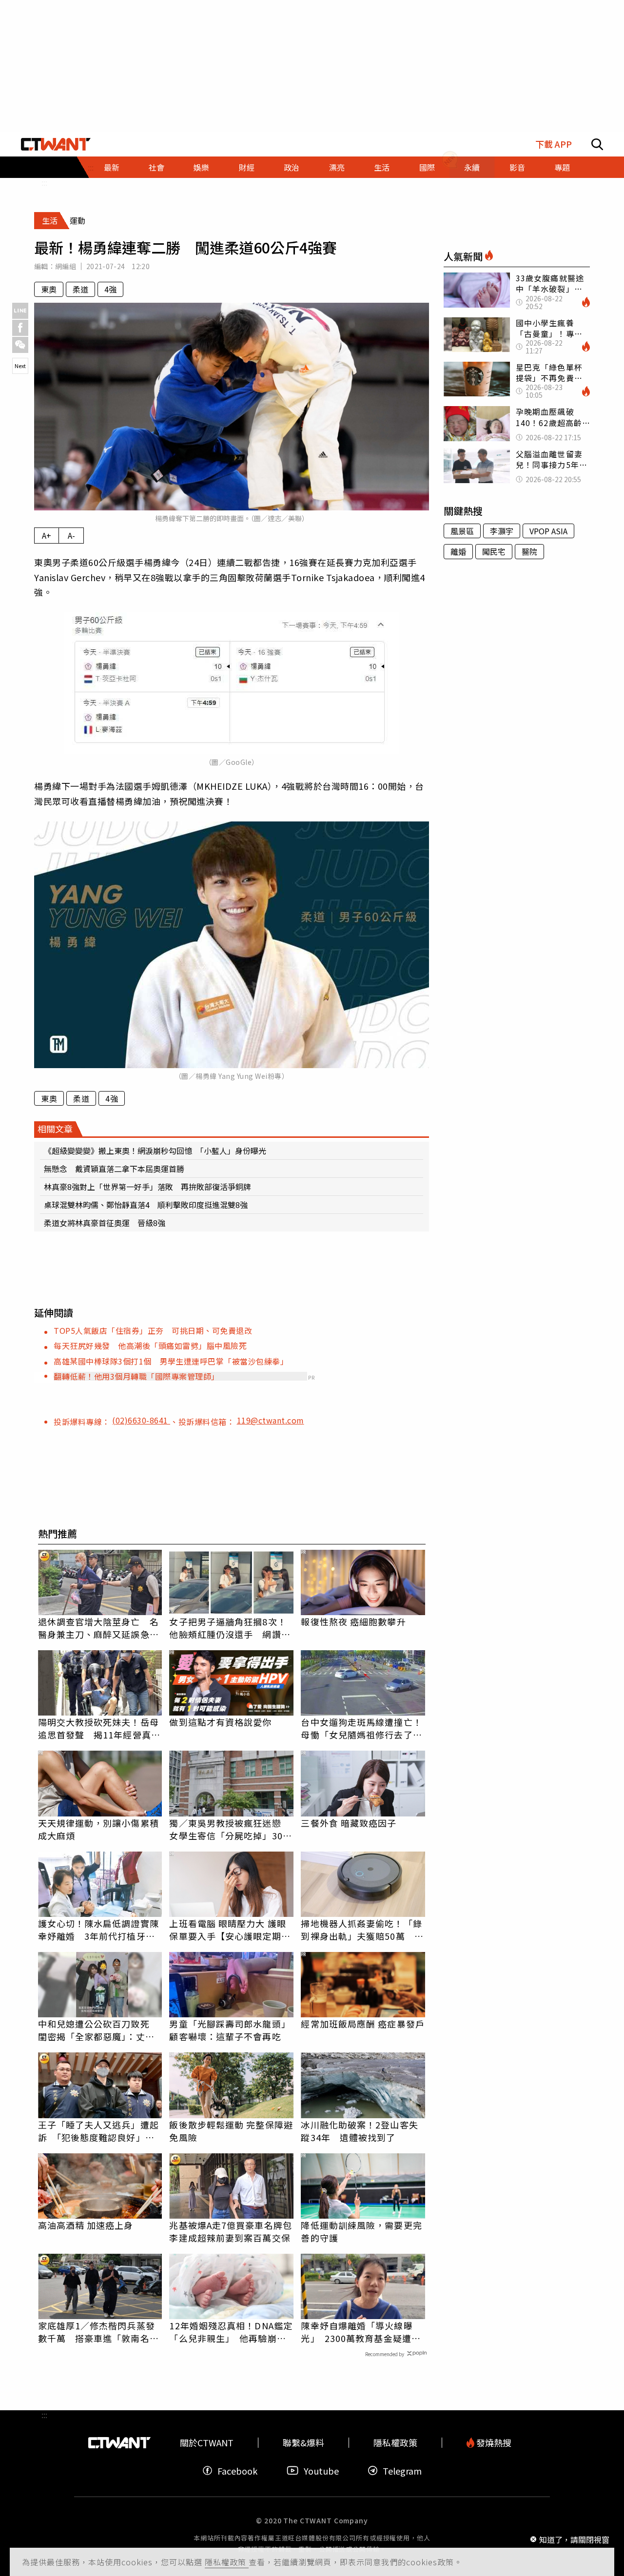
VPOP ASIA (548, 531)
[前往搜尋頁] (597, 144)
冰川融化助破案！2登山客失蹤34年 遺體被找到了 (359, 2131)
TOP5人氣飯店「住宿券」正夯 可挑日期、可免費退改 (153, 1330)
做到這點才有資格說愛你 (220, 1722)
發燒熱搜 (493, 2443)
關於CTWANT (207, 2443)
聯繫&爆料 (303, 2443)
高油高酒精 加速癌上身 (86, 2225)
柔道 (80, 289)
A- (71, 535)
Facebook (237, 2470)
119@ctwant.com (271, 1420)
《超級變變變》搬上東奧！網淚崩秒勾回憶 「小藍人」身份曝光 (155, 1151)
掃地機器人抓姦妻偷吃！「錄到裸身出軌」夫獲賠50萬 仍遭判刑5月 (362, 1930)
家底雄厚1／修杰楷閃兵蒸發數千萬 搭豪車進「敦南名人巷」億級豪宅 (98, 2332)
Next (20, 366)
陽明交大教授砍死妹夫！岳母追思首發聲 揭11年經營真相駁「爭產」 (99, 1728)
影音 (517, 167)
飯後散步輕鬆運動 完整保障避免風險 (231, 2131)
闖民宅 (494, 551)
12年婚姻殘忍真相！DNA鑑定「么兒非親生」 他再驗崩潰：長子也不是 (231, 2332)
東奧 (49, 289)
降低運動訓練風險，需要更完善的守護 (361, 2231)
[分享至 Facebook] (20, 328)
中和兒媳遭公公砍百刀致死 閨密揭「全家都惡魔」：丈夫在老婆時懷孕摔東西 (98, 2030)
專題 (562, 167)
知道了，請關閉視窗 (574, 2539)
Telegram (402, 2470)
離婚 (458, 551)
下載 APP (554, 144)
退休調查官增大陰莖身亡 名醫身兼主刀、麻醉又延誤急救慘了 (98, 1628)
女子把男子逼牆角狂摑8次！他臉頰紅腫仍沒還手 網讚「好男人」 (228, 1628)
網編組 (66, 266)
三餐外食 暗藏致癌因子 (349, 1823)
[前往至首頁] (56, 144)
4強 (110, 289)
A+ (47, 535)
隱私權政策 (227, 2562)
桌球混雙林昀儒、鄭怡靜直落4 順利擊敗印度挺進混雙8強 (146, 1205)
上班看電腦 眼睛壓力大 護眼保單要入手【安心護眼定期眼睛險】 (230, 1930)
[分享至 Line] (20, 311)
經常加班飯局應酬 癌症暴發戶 (362, 2024)
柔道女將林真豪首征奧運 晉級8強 (105, 1223)
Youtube (321, 2470)
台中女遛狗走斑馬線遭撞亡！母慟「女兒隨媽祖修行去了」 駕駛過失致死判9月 (363, 1728)
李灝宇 (502, 531)
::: (44, 182)
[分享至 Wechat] (20, 345)
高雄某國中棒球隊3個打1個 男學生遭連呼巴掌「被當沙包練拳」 (171, 1361)
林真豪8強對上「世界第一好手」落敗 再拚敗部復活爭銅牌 (147, 1187)
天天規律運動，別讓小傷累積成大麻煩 (98, 1829)
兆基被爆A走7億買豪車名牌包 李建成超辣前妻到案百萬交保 (231, 2231)
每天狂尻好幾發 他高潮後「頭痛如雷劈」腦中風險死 (150, 1346)
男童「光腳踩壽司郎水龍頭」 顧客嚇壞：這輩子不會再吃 (231, 2030)
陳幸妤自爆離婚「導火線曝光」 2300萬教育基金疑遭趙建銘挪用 (361, 2332)
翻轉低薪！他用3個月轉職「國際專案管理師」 (136, 1376)
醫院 (529, 551)
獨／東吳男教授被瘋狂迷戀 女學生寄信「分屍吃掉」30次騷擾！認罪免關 (230, 1829)
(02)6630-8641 (141, 1420)
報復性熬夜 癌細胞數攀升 (353, 1621)
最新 (112, 167)
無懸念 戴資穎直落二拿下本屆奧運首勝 (114, 1169)
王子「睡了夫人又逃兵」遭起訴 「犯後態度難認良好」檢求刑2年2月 (98, 2131)
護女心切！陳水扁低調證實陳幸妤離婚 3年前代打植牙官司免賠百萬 (98, 1930)
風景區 (462, 531)
